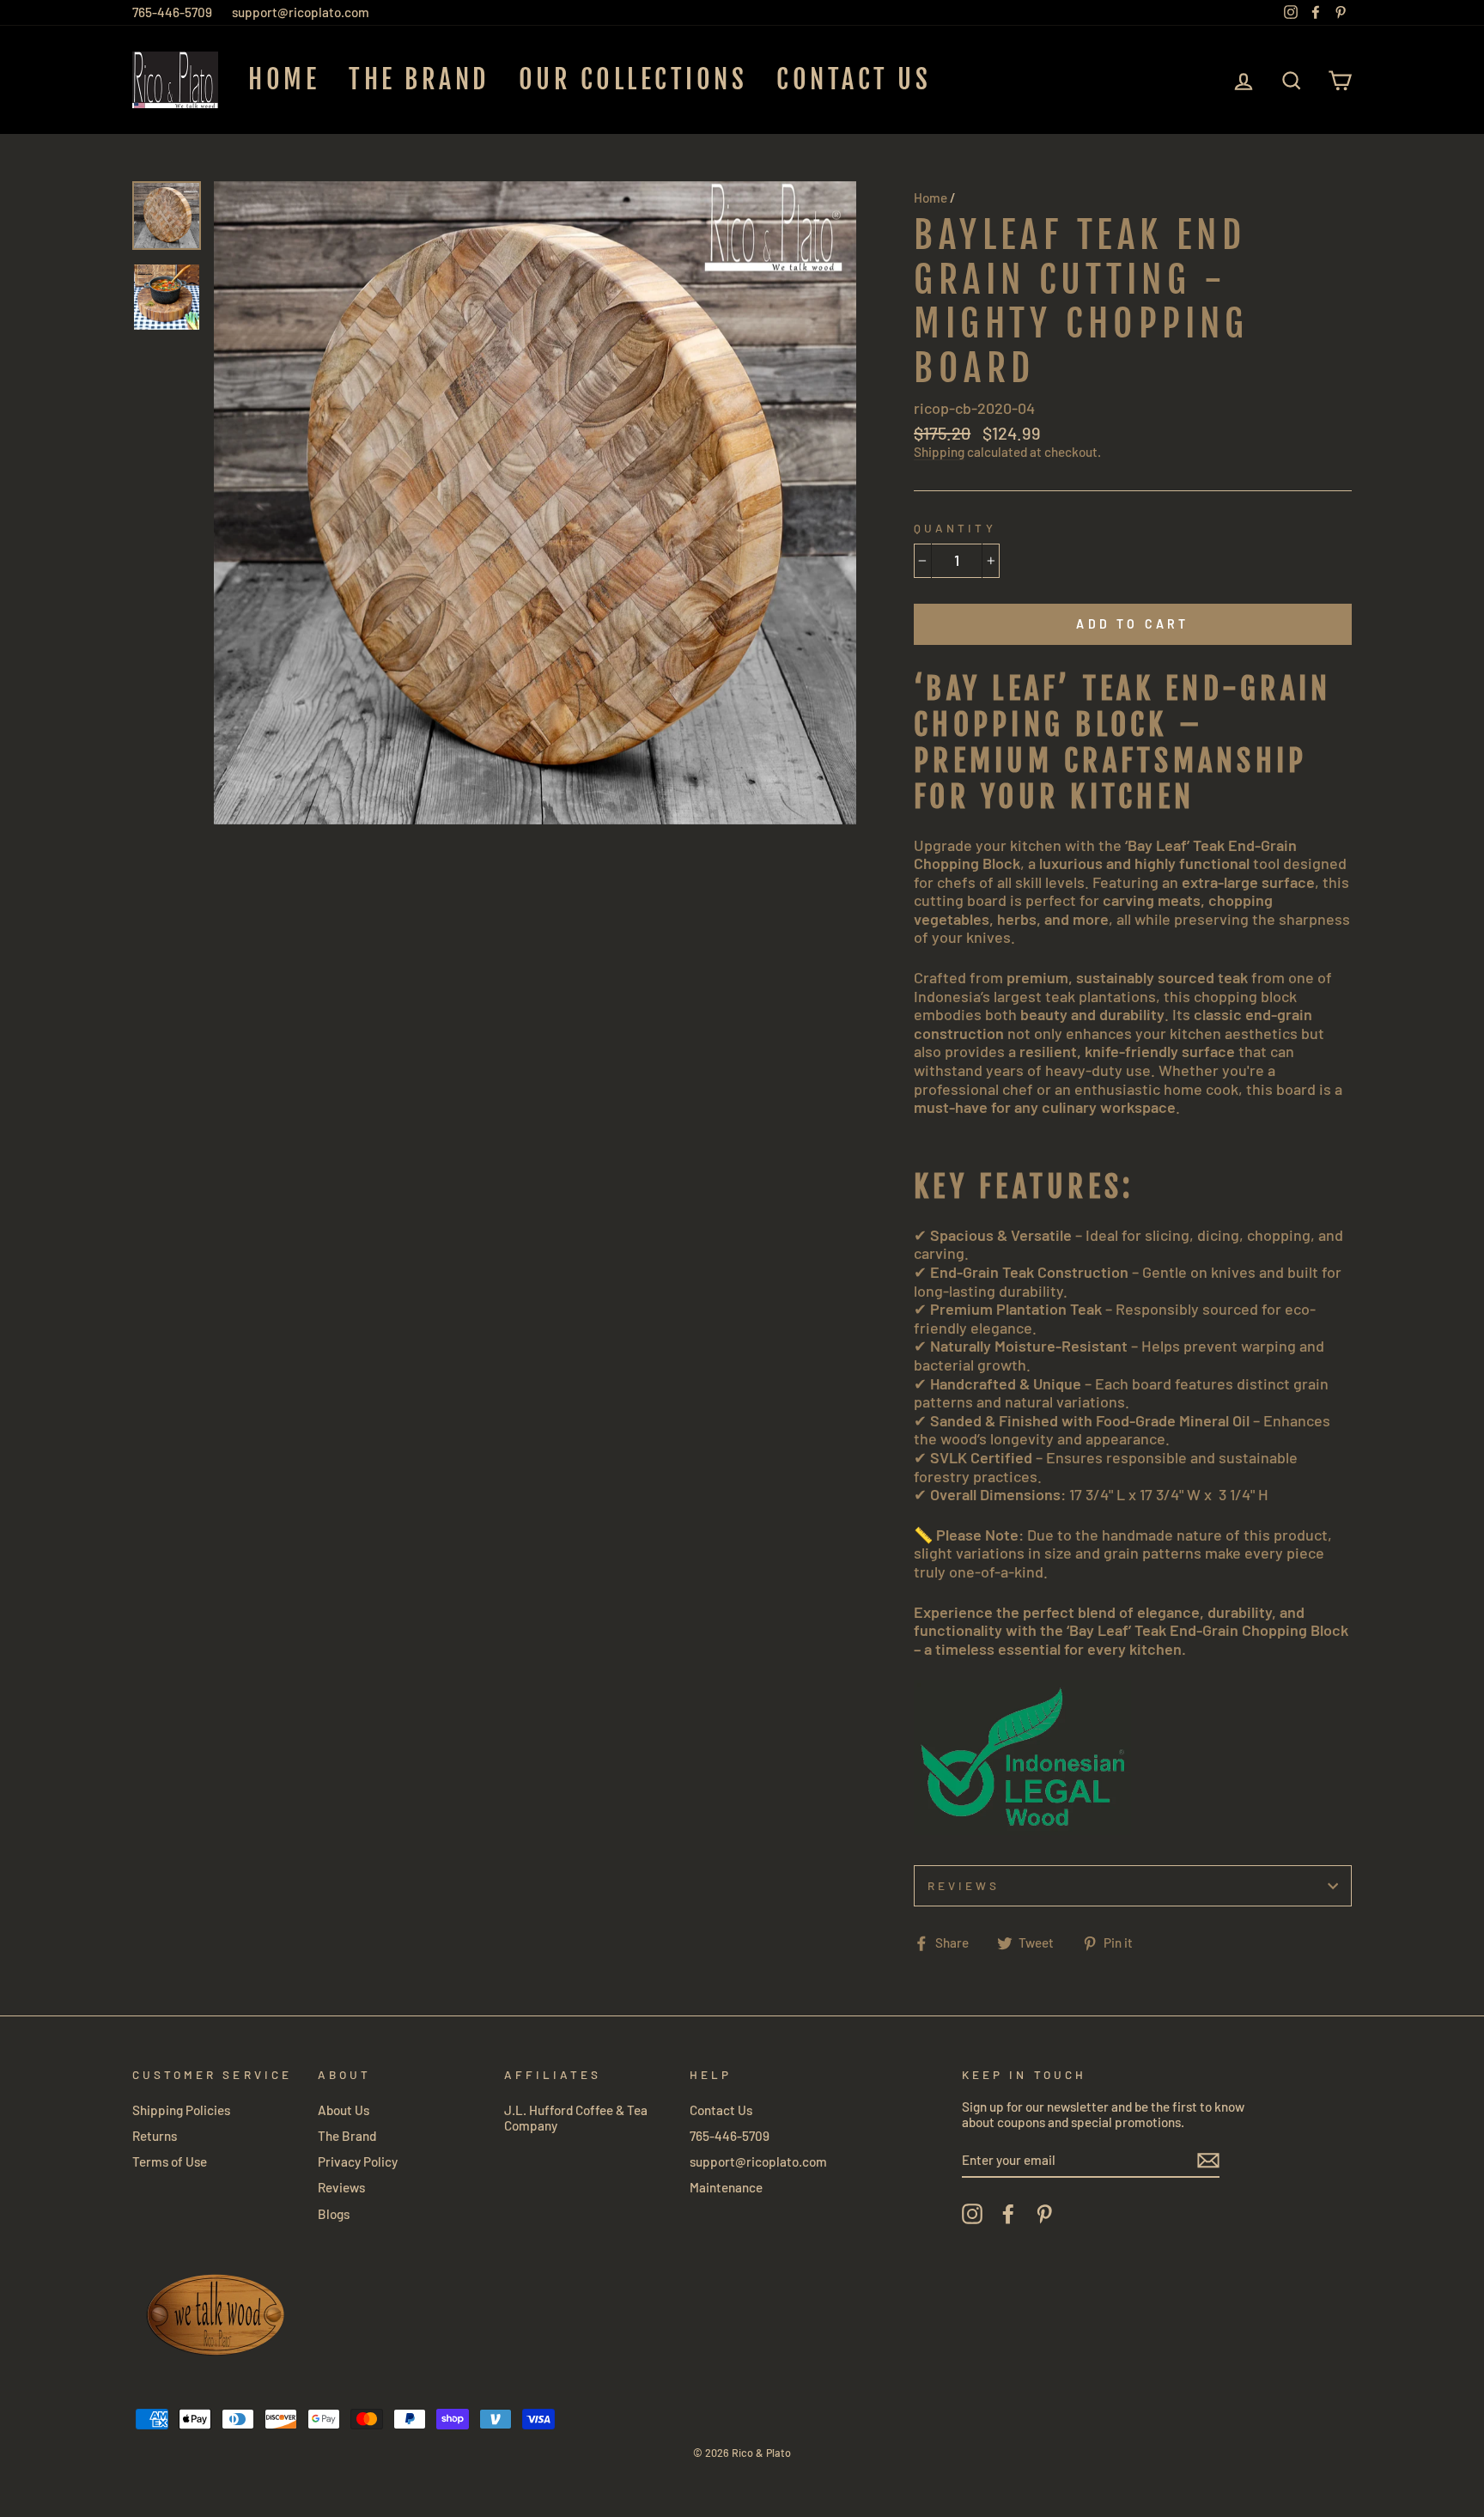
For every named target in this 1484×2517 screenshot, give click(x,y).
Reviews (341, 2187)
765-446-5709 (172, 12)
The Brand (419, 79)
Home (284, 79)
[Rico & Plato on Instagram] (972, 2214)
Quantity (955, 528)
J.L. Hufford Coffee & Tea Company (576, 2118)
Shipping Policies (181, 2110)
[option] (535, 503)
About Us (344, 2110)
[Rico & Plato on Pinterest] (1044, 2214)
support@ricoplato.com (301, 12)
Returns (155, 2136)
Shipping (939, 452)
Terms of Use (170, 2161)
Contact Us (854, 79)
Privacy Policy (358, 2161)
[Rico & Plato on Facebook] (1008, 2214)
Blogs (334, 2214)
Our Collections (633, 79)
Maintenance (726, 2187)
